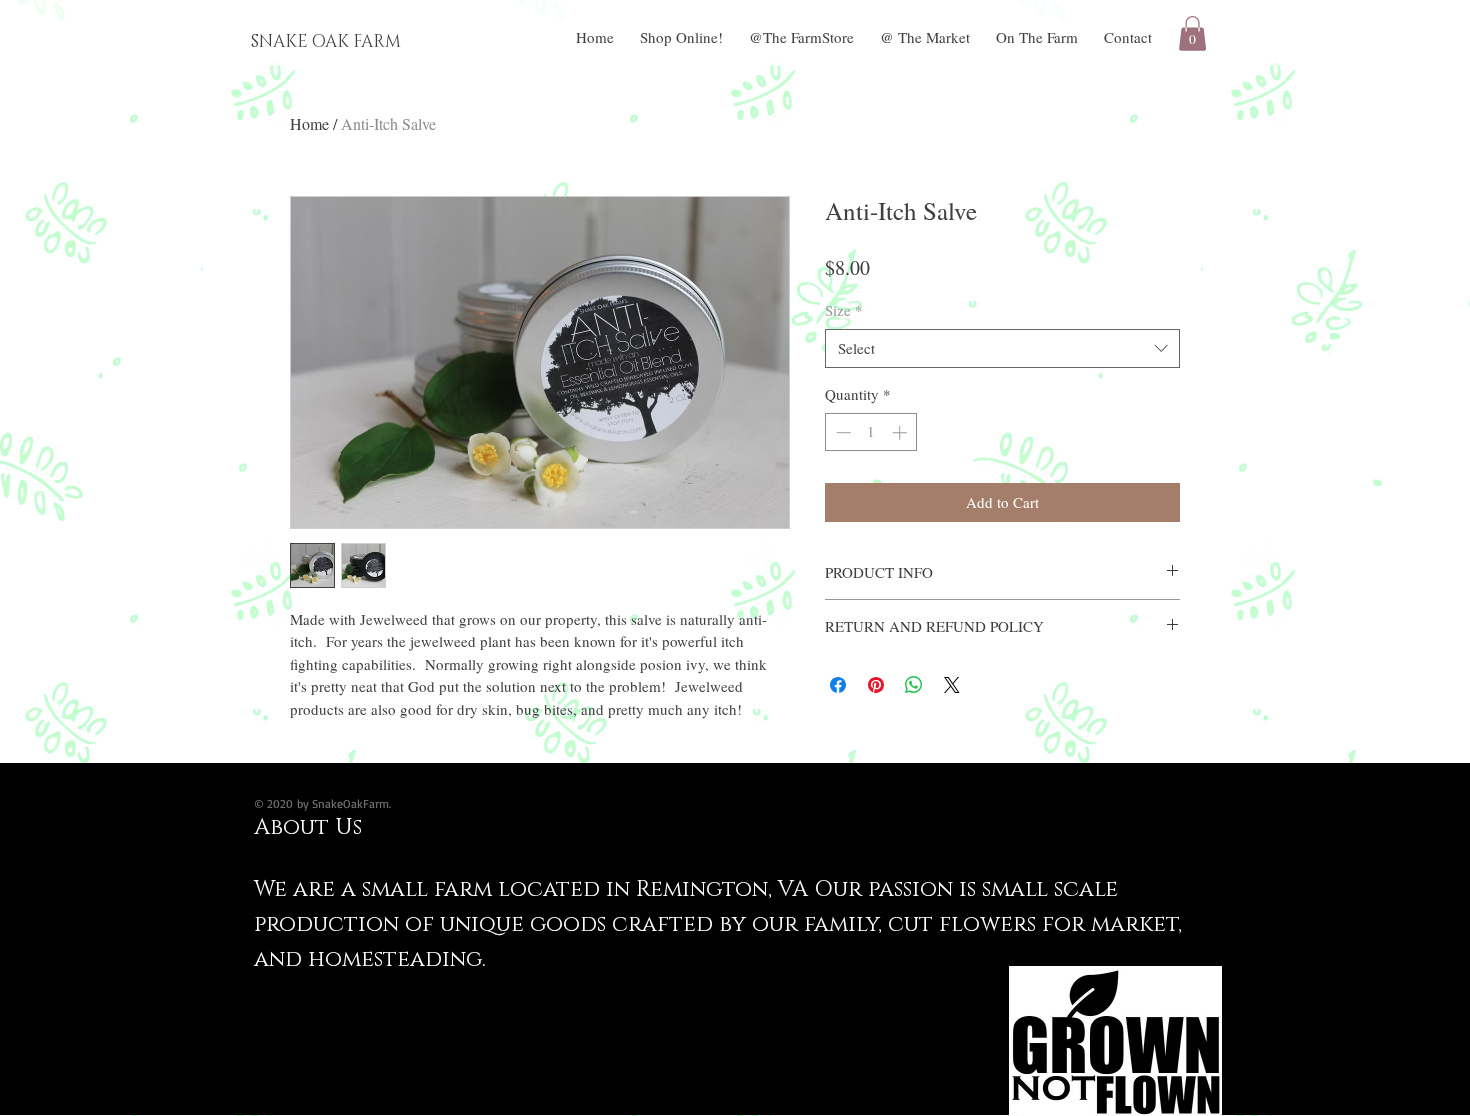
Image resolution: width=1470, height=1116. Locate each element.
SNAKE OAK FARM (326, 41)
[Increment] (901, 432)
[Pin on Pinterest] (876, 685)
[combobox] (1002, 348)
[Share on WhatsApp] (914, 685)
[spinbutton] (871, 432)
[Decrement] (841, 432)
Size (844, 310)
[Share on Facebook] (838, 685)
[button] (1192, 33)
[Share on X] (952, 685)
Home (309, 123)
